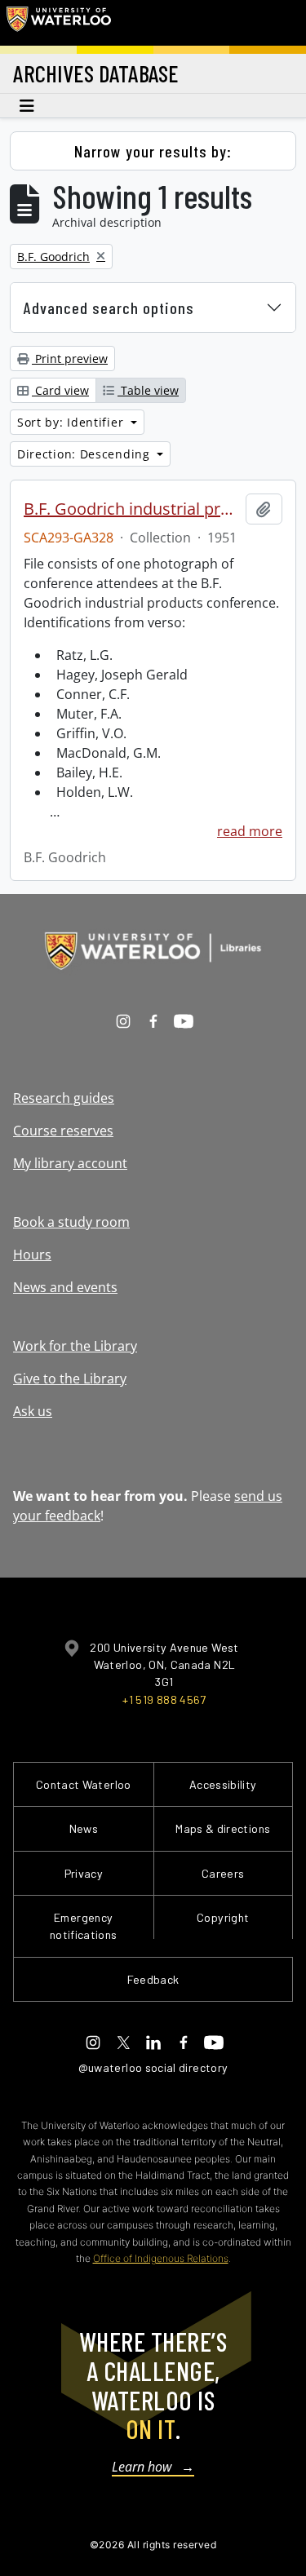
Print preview (70, 359)
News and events (65, 1287)
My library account (70, 1163)
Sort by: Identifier (72, 422)
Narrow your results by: (153, 151)
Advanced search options (109, 308)
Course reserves (63, 1131)
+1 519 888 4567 (164, 1700)
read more (250, 831)
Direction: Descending (85, 454)
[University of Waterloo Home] (59, 23)
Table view (148, 390)
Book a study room (71, 1222)
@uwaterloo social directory (153, 2067)
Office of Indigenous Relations (161, 2258)
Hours (32, 1255)
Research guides (64, 1098)
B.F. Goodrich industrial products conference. (131, 509)
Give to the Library (70, 1379)
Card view (60, 390)
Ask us (33, 1411)
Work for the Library (75, 1346)
